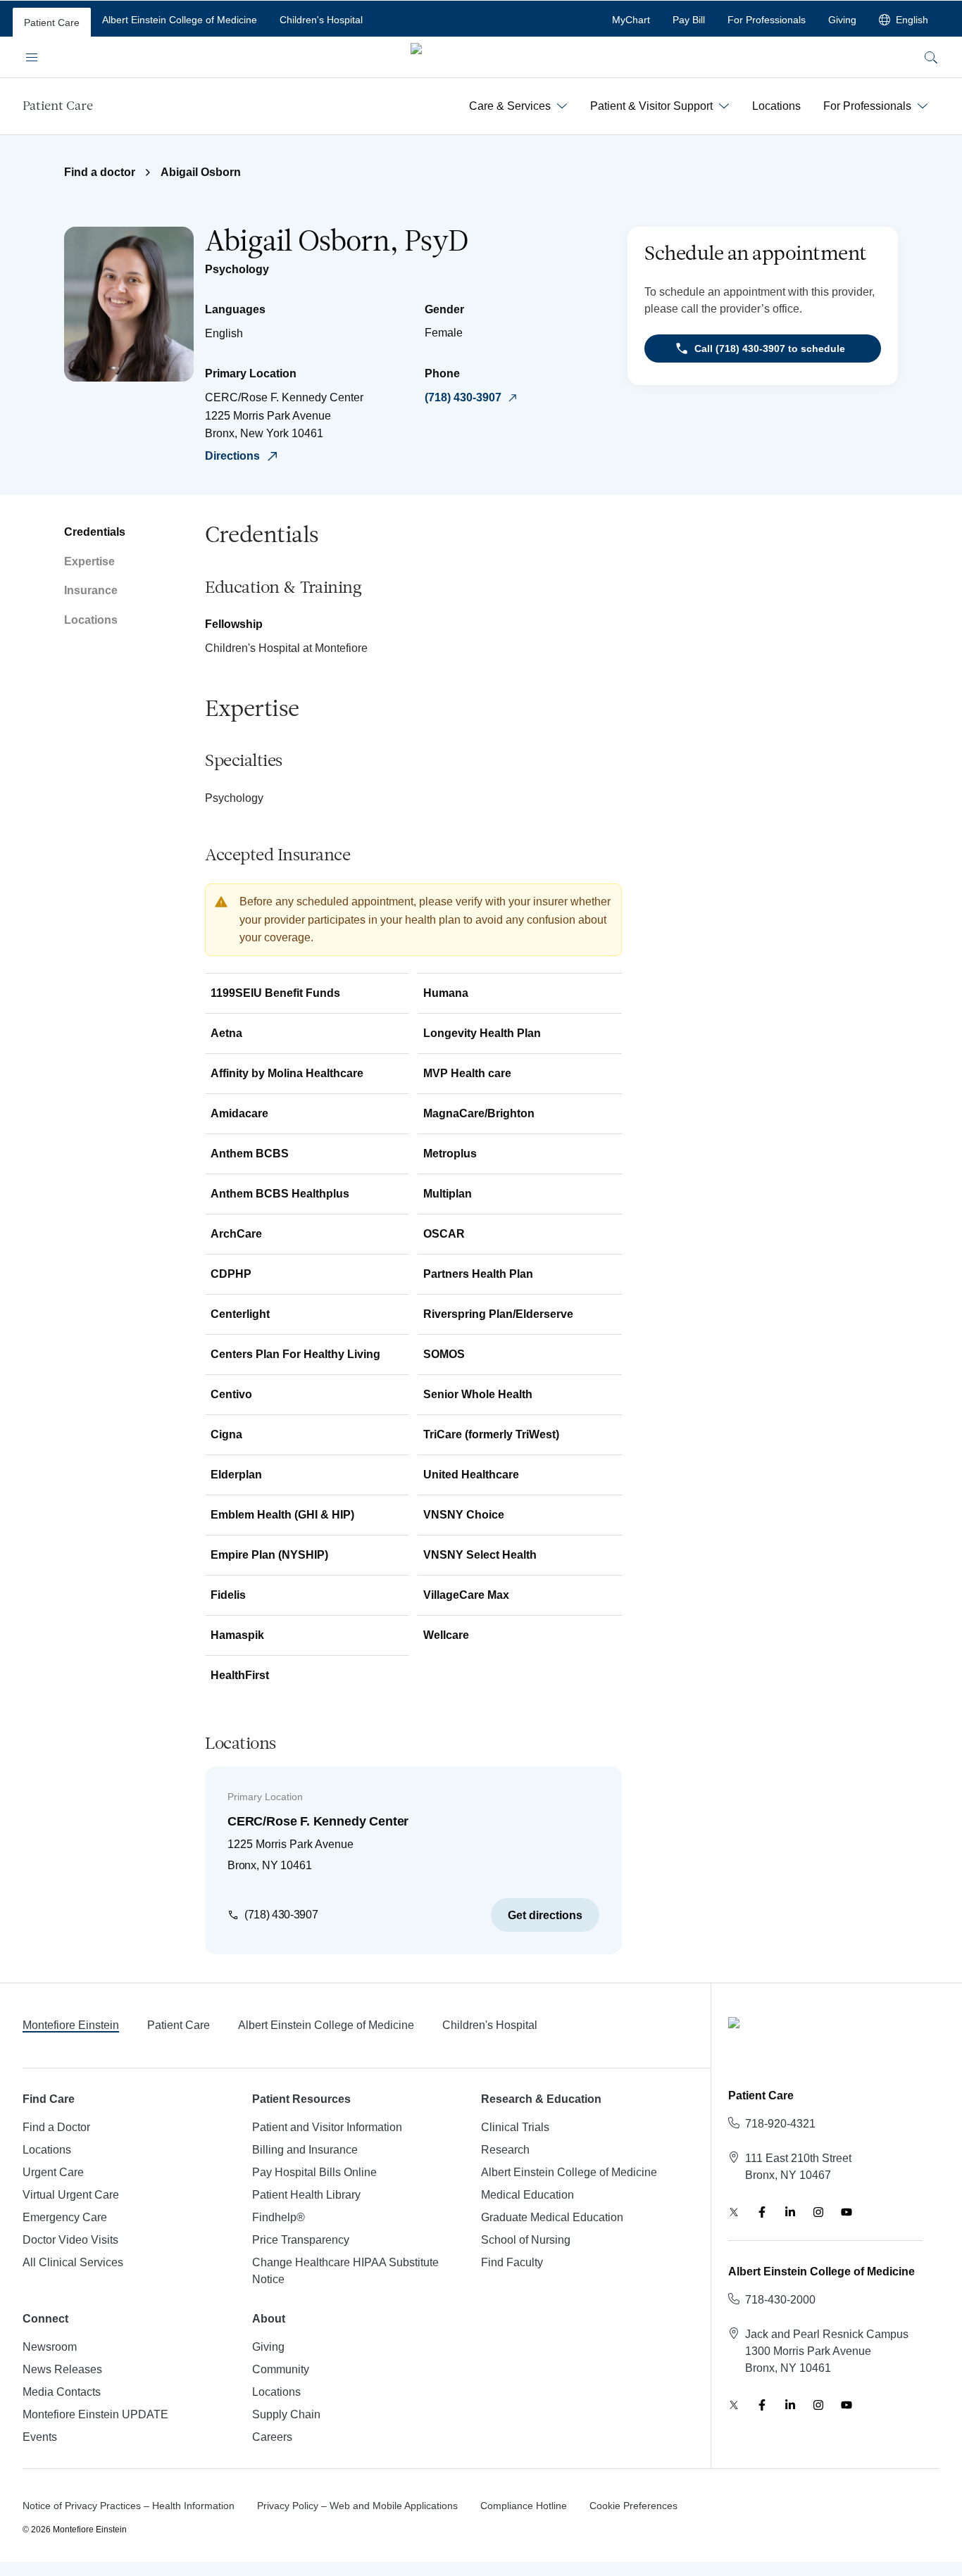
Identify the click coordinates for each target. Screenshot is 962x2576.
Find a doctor (100, 172)
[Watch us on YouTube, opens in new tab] (847, 2212)
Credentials (95, 532)
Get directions (545, 1915)
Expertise (89, 561)
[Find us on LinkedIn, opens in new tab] (790, 2212)
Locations (91, 620)
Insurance (91, 590)
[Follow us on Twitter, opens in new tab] (734, 2212)
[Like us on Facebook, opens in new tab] (762, 2212)
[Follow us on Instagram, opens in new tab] (818, 2212)
